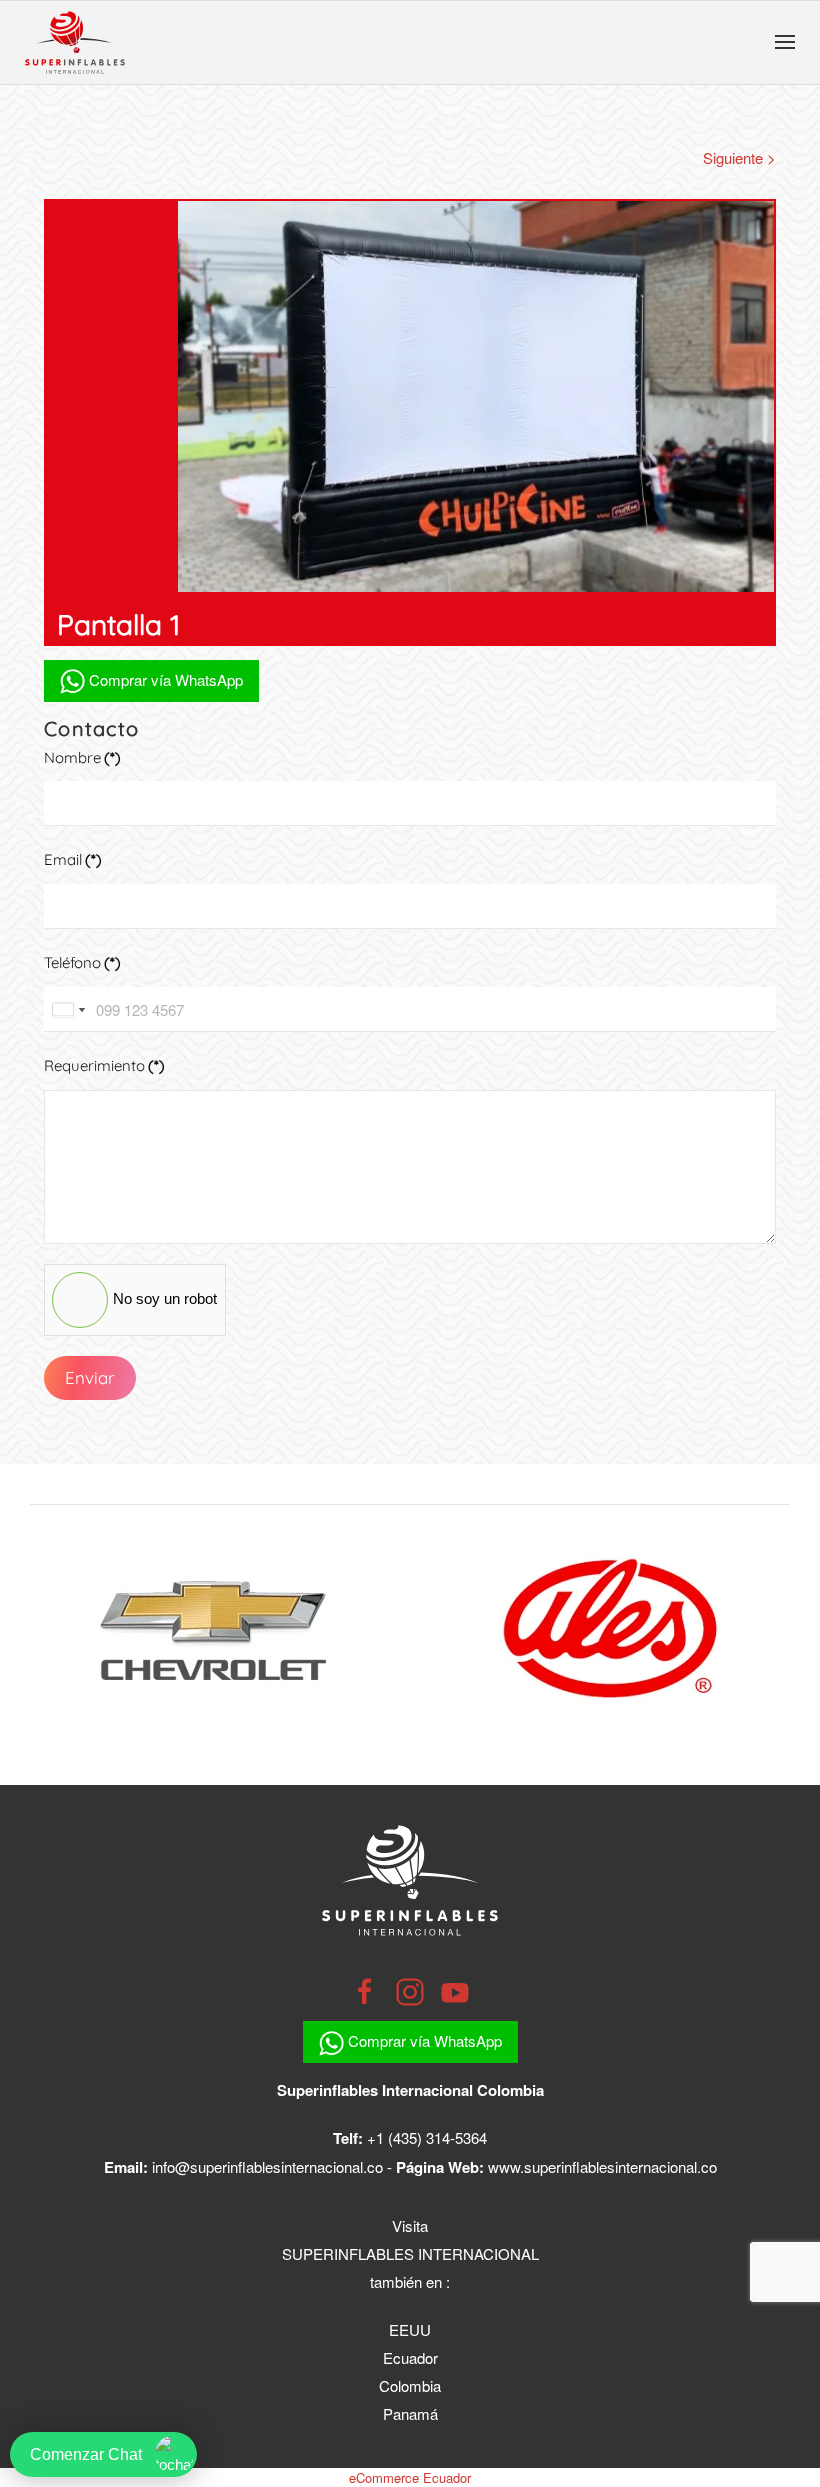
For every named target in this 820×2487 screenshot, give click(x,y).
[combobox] (68, 1009)
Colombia (410, 2385)
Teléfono (82, 962)
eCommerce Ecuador (410, 2477)
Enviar (90, 1377)
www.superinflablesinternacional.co (602, 2166)
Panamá (410, 2413)
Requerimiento (104, 1065)
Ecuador (410, 2357)
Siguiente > (739, 157)
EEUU (410, 2329)
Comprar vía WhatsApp (164, 679)
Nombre (82, 757)
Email (73, 859)
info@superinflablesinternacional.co (267, 2166)
